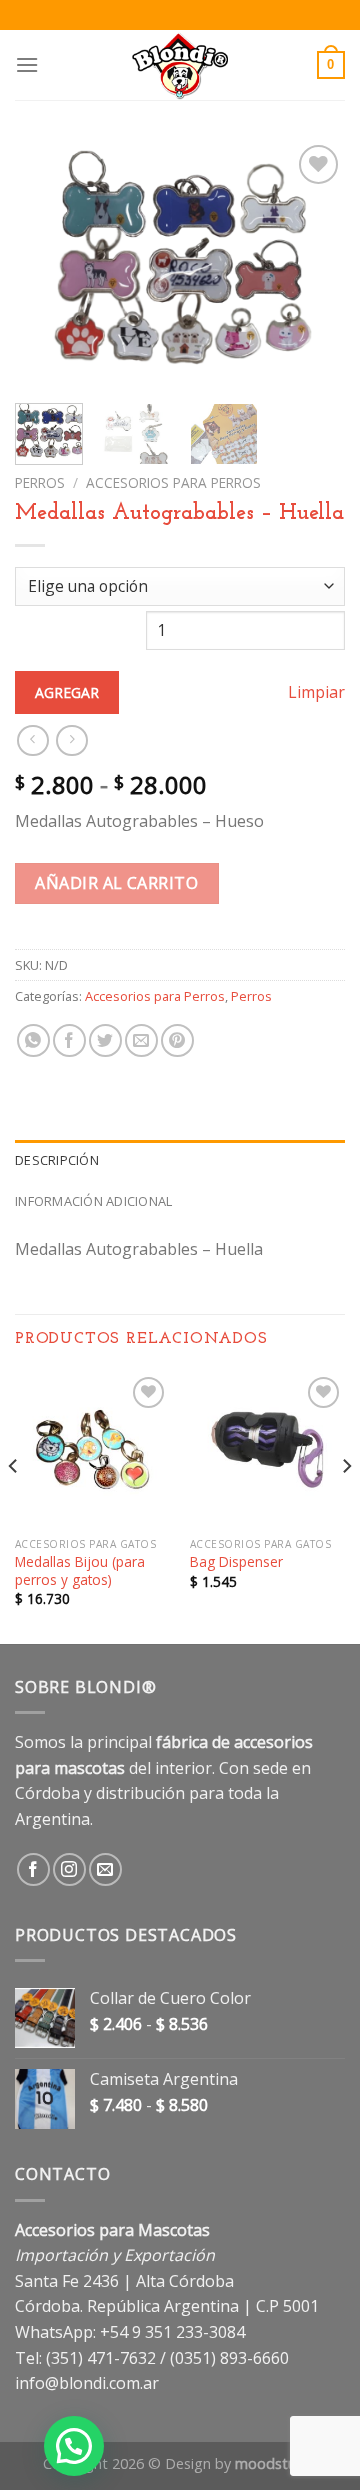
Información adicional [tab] (93, 1201)
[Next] (313, 264)
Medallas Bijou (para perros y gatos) (80, 1570)
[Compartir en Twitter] (105, 1040)
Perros (40, 482)
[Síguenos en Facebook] (33, 1869)
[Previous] (47, 264)
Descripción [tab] (57, 1160)
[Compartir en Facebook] (69, 1040)
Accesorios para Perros (173, 482)
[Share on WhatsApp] (33, 1040)
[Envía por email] (141, 1040)
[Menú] (27, 64)
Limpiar (316, 692)
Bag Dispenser (236, 1562)
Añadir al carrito (116, 883)
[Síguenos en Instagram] (69, 1869)
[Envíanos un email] (105, 1869)
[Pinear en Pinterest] (177, 1040)
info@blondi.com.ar (87, 2383)
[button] (74, 2446)
